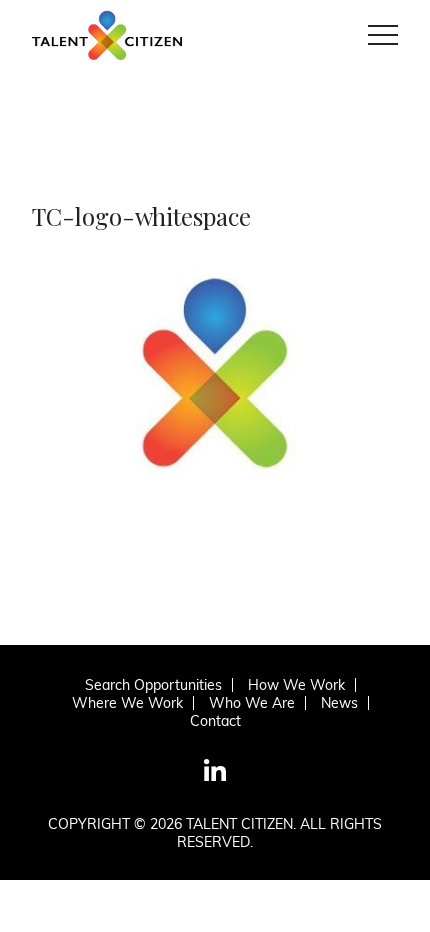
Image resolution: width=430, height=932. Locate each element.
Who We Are (252, 703)
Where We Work (127, 703)
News (339, 703)
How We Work (296, 685)
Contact (215, 721)
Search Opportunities (153, 685)
